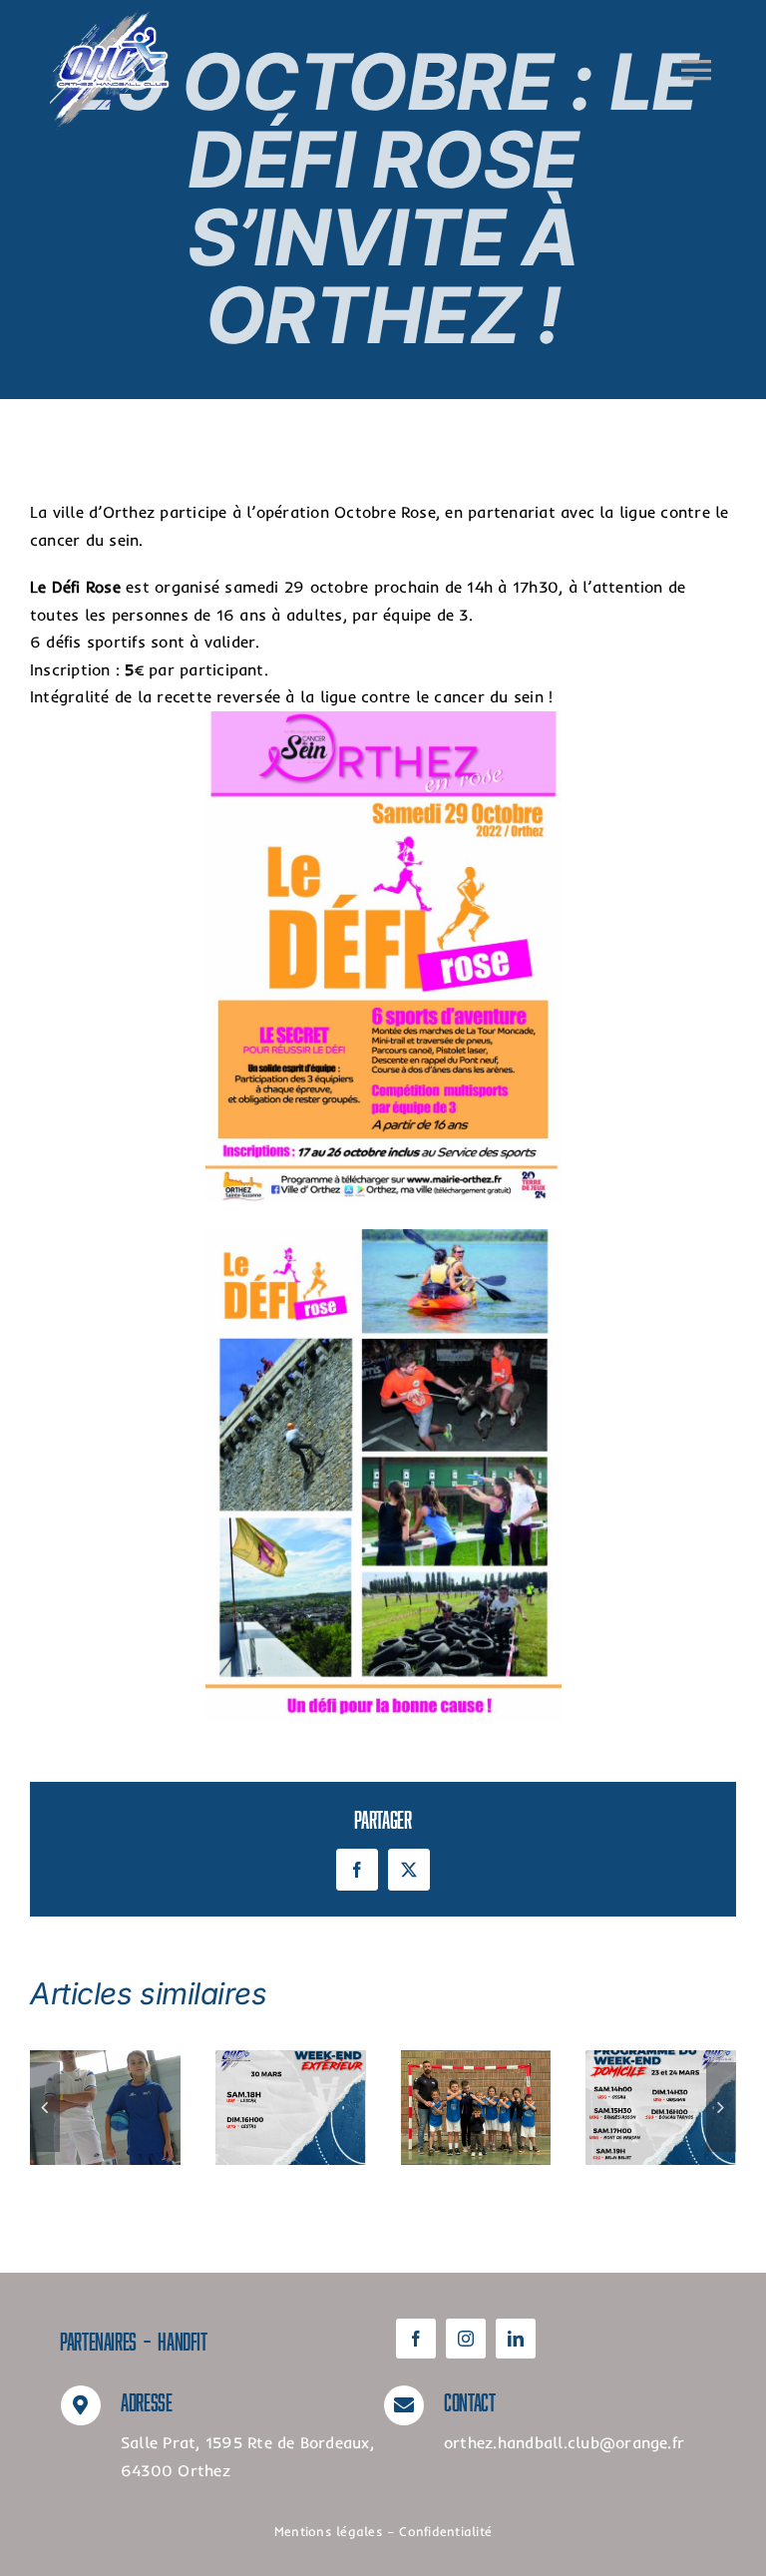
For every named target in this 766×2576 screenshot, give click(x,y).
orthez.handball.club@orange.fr (564, 2442)
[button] (45, 2107)
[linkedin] (516, 2339)
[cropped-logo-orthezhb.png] (110, 18)
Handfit (182, 2338)
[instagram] (466, 2339)
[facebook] (416, 2339)
